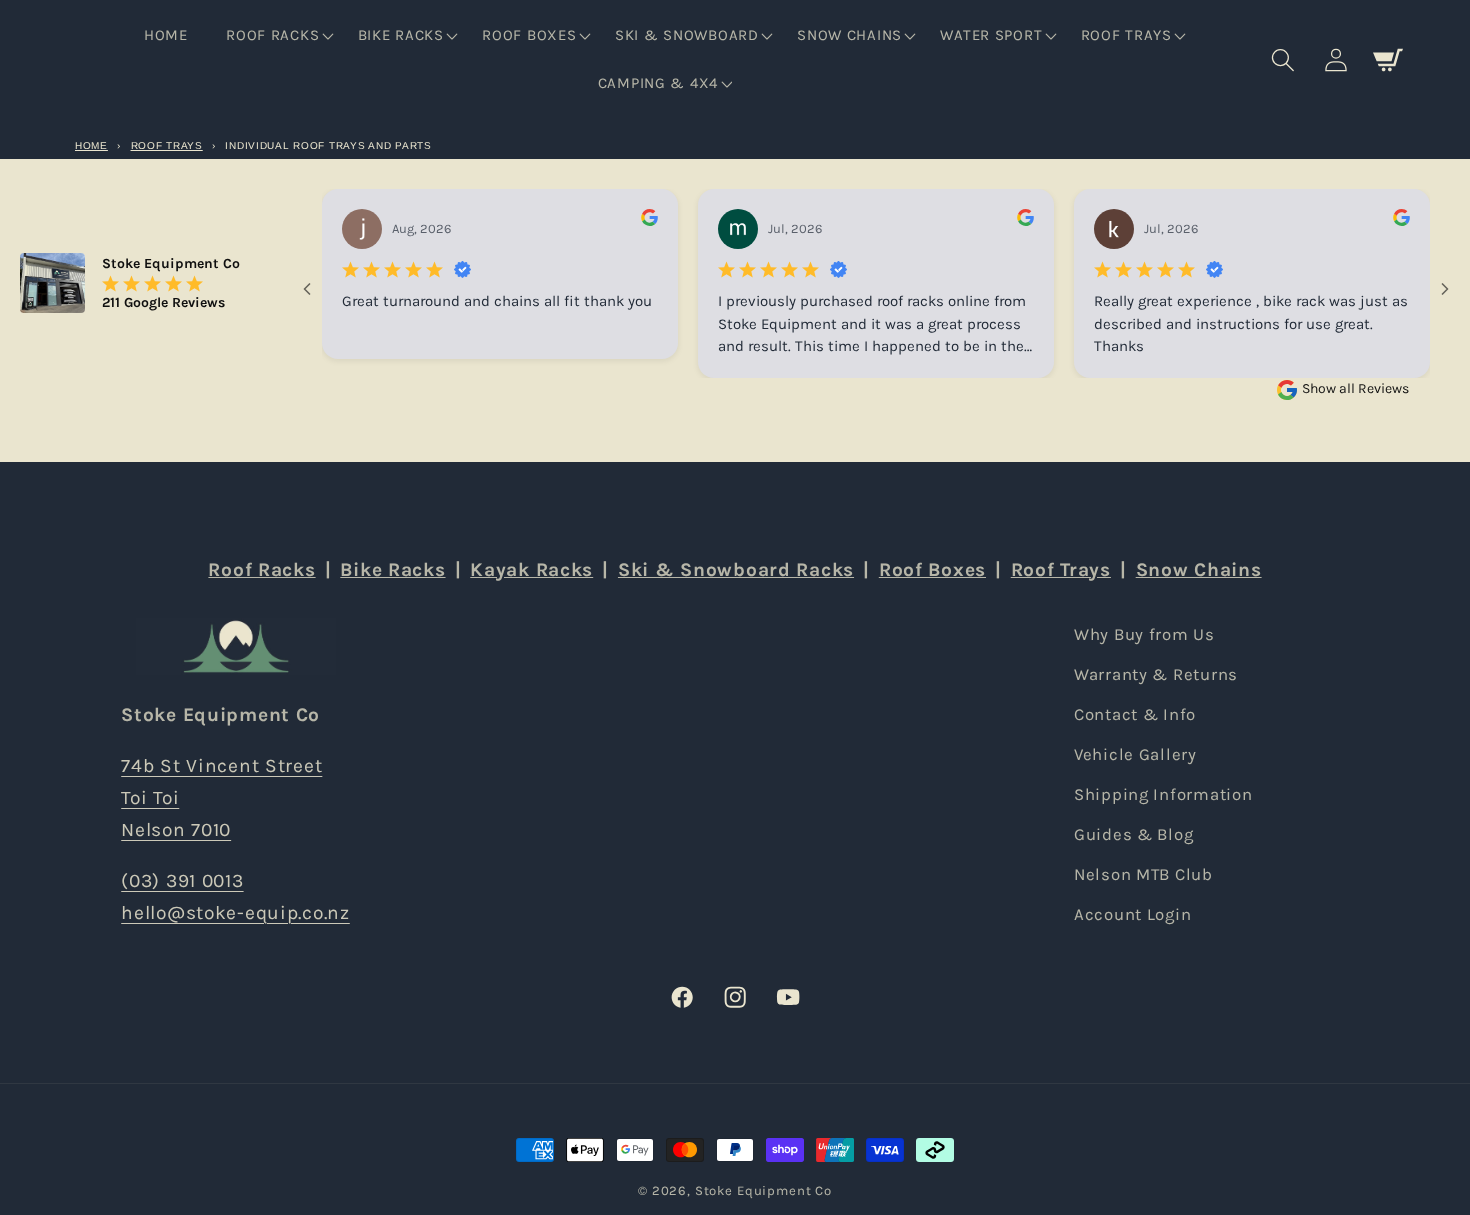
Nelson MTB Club (1143, 873)
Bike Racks (392, 569)
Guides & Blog (1133, 833)
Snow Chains (1199, 569)
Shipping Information (1163, 794)
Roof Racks (261, 569)
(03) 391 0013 (182, 880)
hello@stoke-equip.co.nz (235, 912)
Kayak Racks (531, 569)
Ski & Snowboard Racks (736, 569)
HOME (91, 145)
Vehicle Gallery (1135, 754)
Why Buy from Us (1144, 634)
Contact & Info (1135, 714)
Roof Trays (167, 145)
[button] (278, 36)
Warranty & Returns (1156, 674)
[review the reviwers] (649, 221)
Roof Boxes (932, 569)
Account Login (1132, 913)
